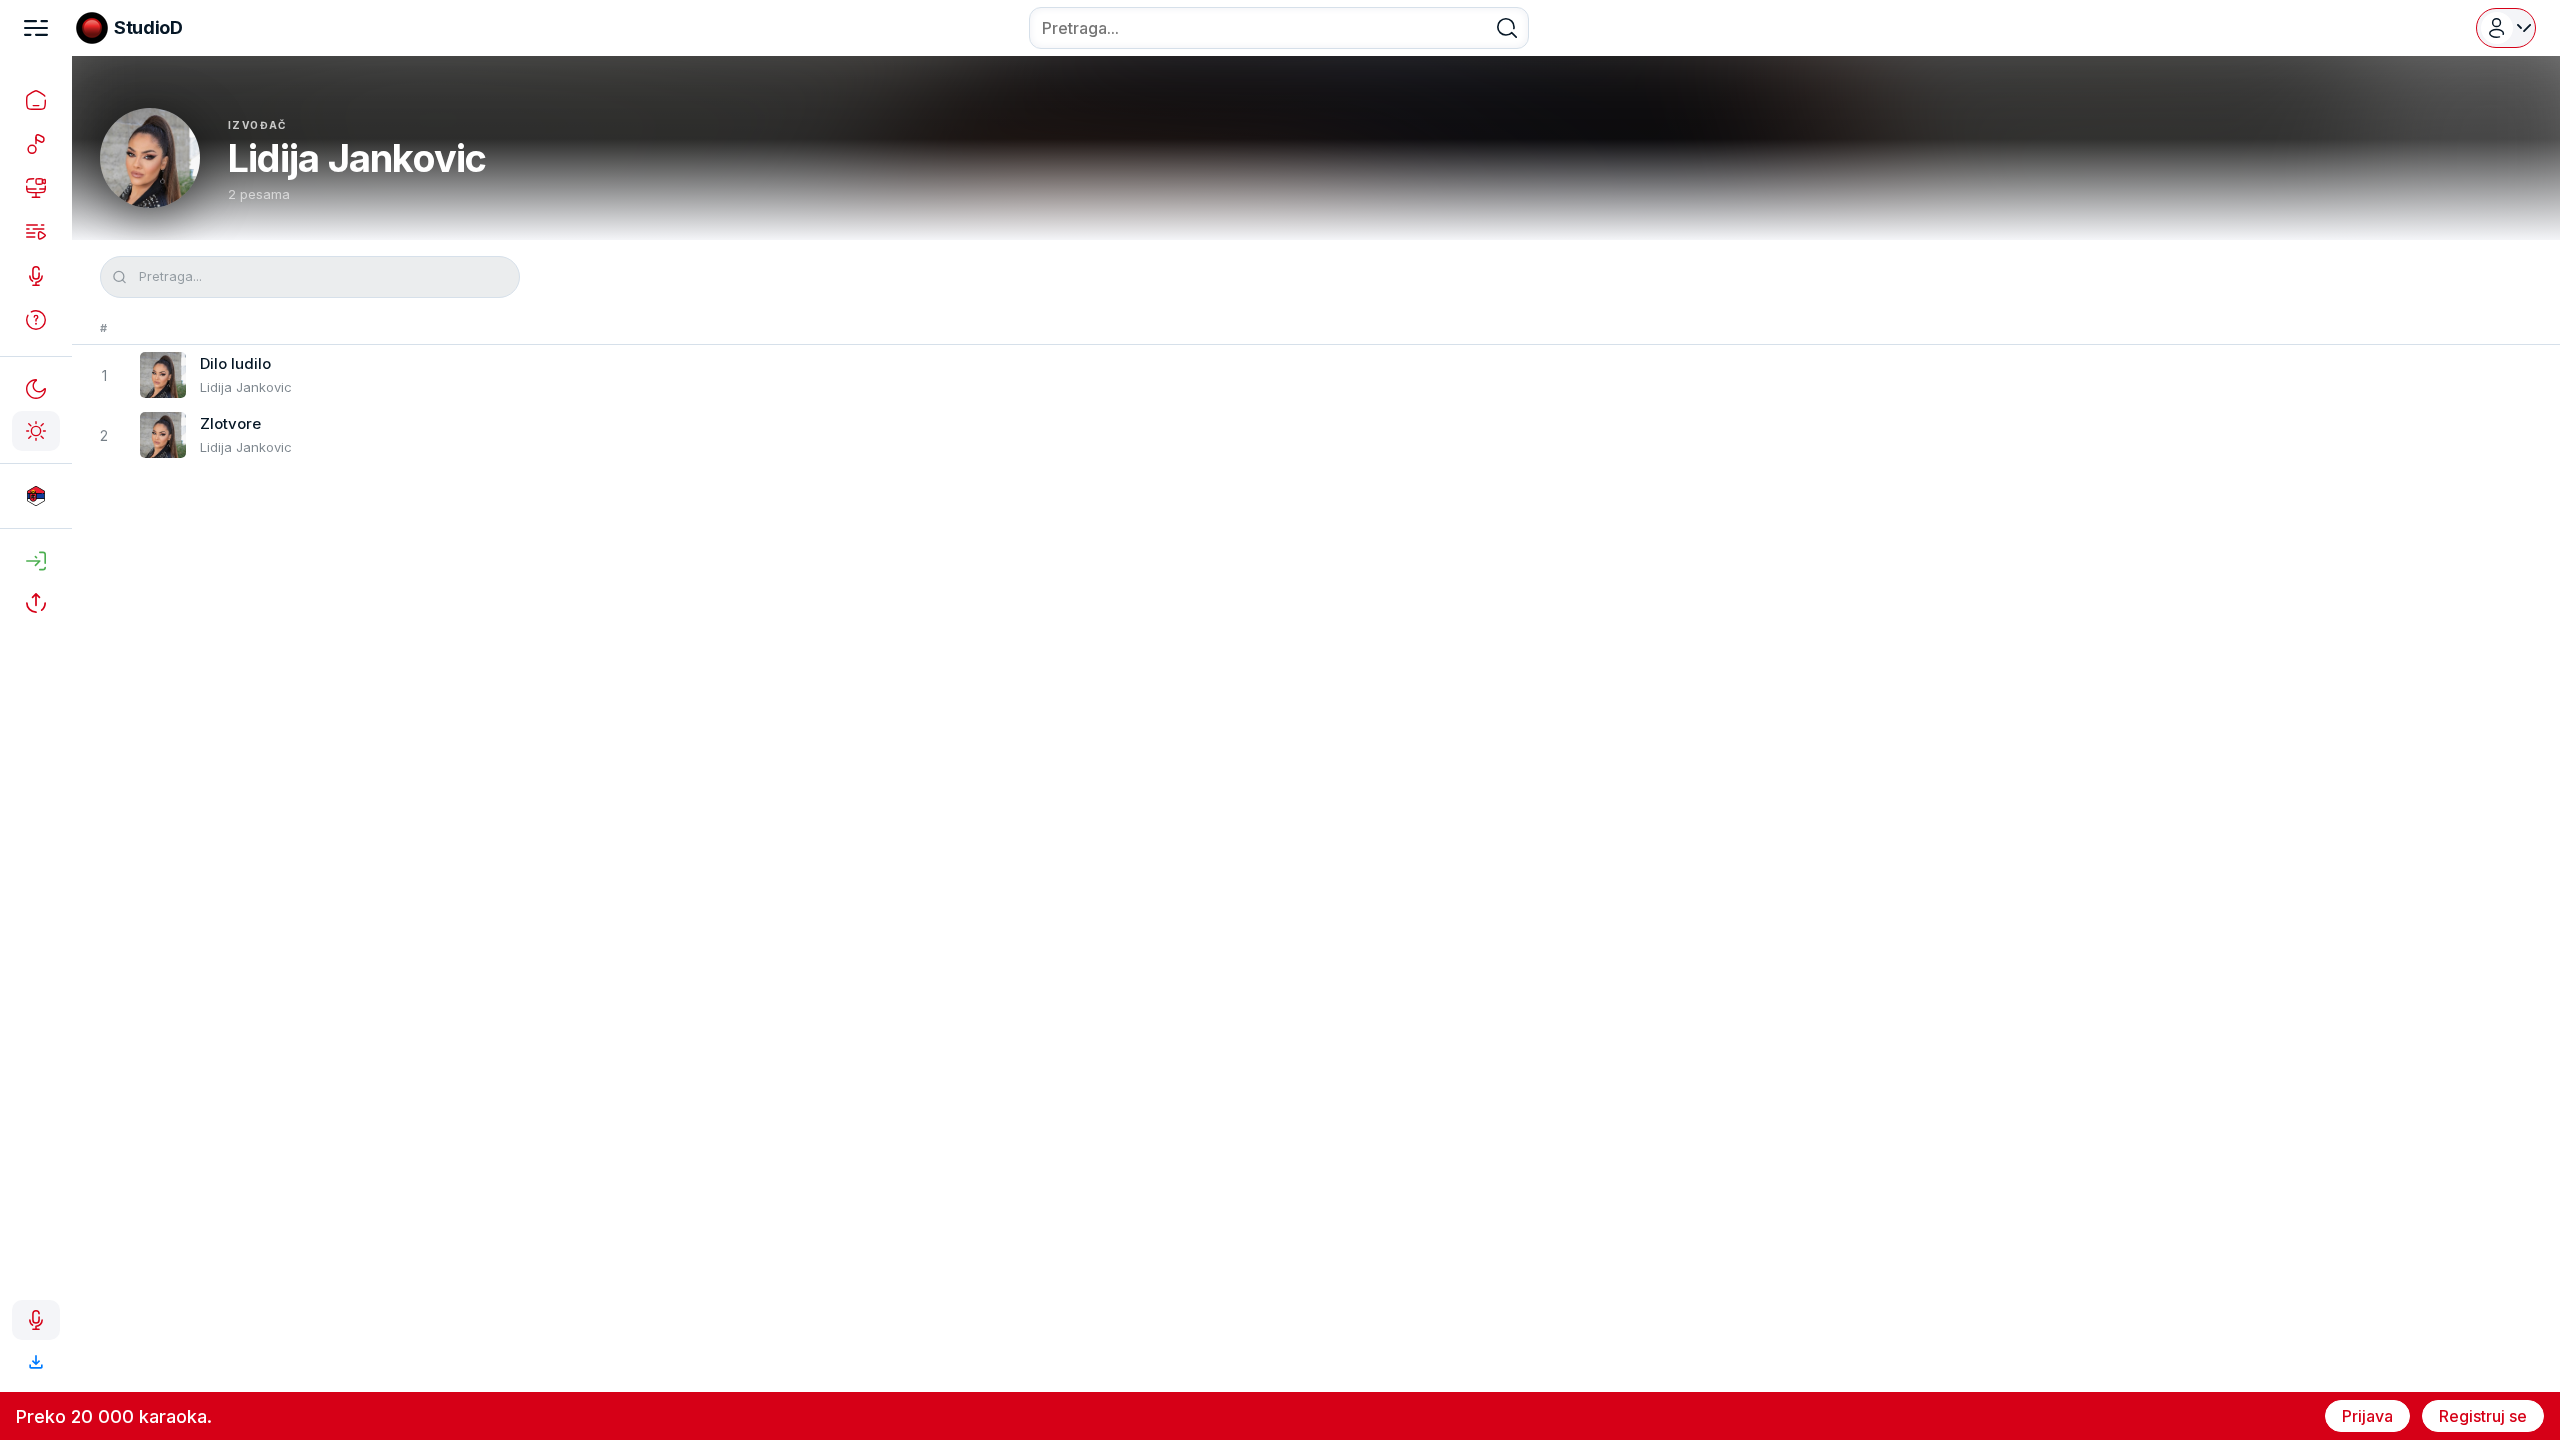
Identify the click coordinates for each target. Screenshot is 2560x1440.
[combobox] (1279, 28)
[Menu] (36, 28)
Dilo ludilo (235, 363)
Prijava (2367, 1416)
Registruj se (2483, 1416)
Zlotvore (230, 423)
